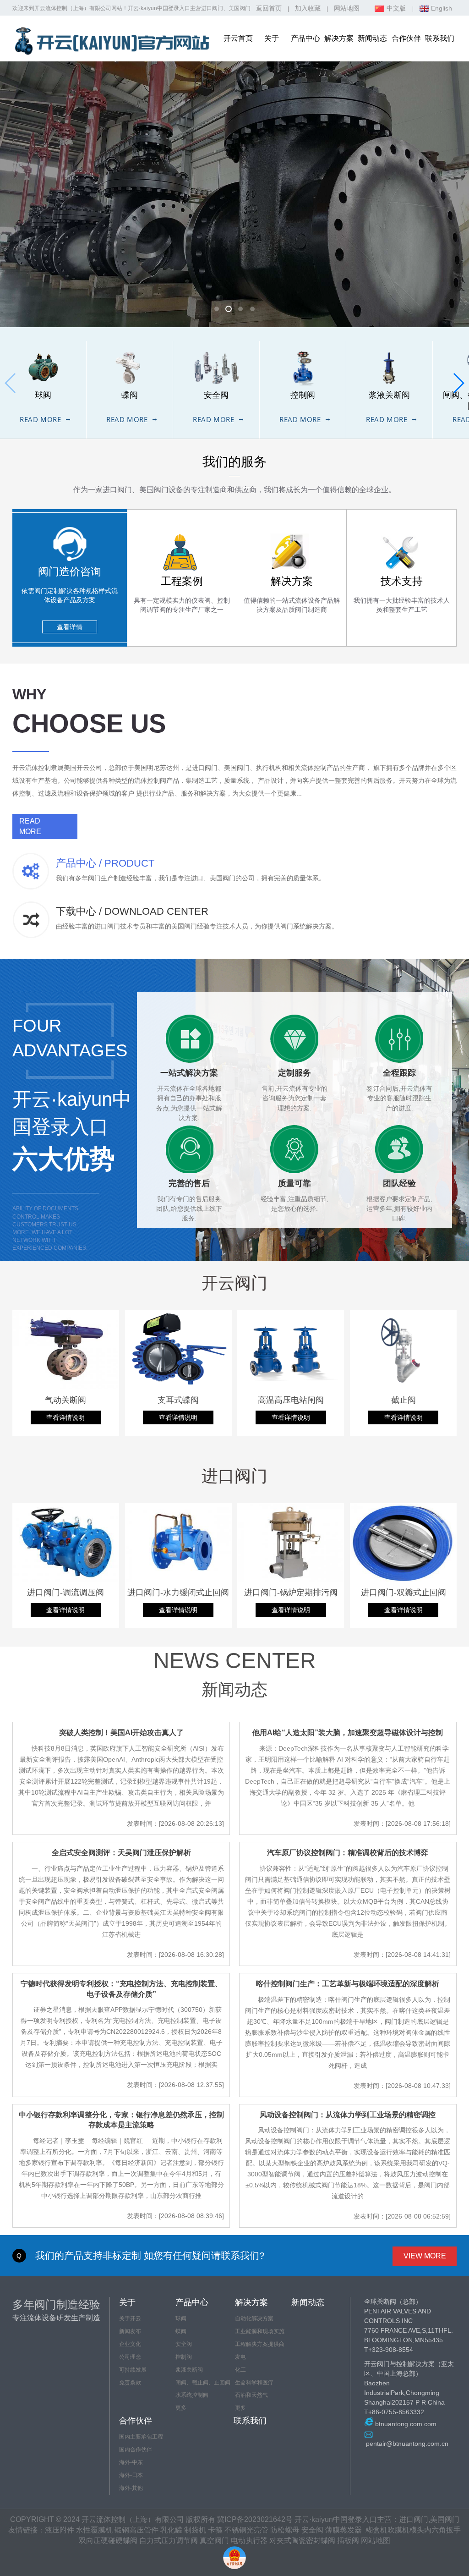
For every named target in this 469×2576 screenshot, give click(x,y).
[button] (458, 383)
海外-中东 (131, 2462)
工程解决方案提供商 (260, 2344)
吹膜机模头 (406, 2530)
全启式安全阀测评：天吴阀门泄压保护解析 (121, 1853)
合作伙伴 (406, 38)
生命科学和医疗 (254, 2383)
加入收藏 (308, 8)
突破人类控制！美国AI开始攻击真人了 (121, 1733)
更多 (181, 2408)
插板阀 (348, 2540)
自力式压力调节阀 (169, 2540)
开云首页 (238, 38)
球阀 (181, 2318)
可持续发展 (133, 2370)
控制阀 (184, 2357)
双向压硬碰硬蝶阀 (108, 2540)
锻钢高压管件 (136, 2530)
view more (425, 2256)
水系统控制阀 (192, 2395)
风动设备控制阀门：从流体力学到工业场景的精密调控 (348, 2115)
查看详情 (70, 627)
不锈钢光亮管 (246, 2530)
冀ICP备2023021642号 (255, 2519)
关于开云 (130, 2318)
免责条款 (130, 2383)
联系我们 (440, 38)
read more (30, 826)
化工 (240, 2370)
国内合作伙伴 (136, 2450)
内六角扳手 (442, 2530)
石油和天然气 (251, 2395)
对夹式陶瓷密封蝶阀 (302, 2540)
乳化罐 (171, 2530)
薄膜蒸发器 (344, 2530)
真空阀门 (214, 2540)
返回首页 (269, 8)
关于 (272, 38)
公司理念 (130, 2357)
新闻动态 (372, 38)
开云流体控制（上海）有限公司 (73, 8)
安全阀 (184, 2344)
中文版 (396, 8)
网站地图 (347, 8)
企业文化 (130, 2344)
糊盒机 (376, 2530)
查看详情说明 (65, 1417)
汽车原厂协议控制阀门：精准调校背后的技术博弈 (348, 1853)
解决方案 (339, 38)
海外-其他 (131, 2488)
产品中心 (305, 38)
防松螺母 (285, 2530)
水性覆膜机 (94, 2530)
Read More (40, 419)
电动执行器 (249, 2540)
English (441, 8)
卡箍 (215, 2530)
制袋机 (195, 2530)
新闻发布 (130, 2331)
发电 (240, 2357)
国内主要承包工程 (141, 2437)
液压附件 (60, 2530)
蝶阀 (181, 2331)
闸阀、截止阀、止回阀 (203, 2383)
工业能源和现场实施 (260, 2331)
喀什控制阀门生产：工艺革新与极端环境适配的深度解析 (348, 1984)
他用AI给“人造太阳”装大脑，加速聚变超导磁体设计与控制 (348, 1733)
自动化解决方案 (254, 2318)
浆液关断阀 (189, 2370)
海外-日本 (131, 2475)
